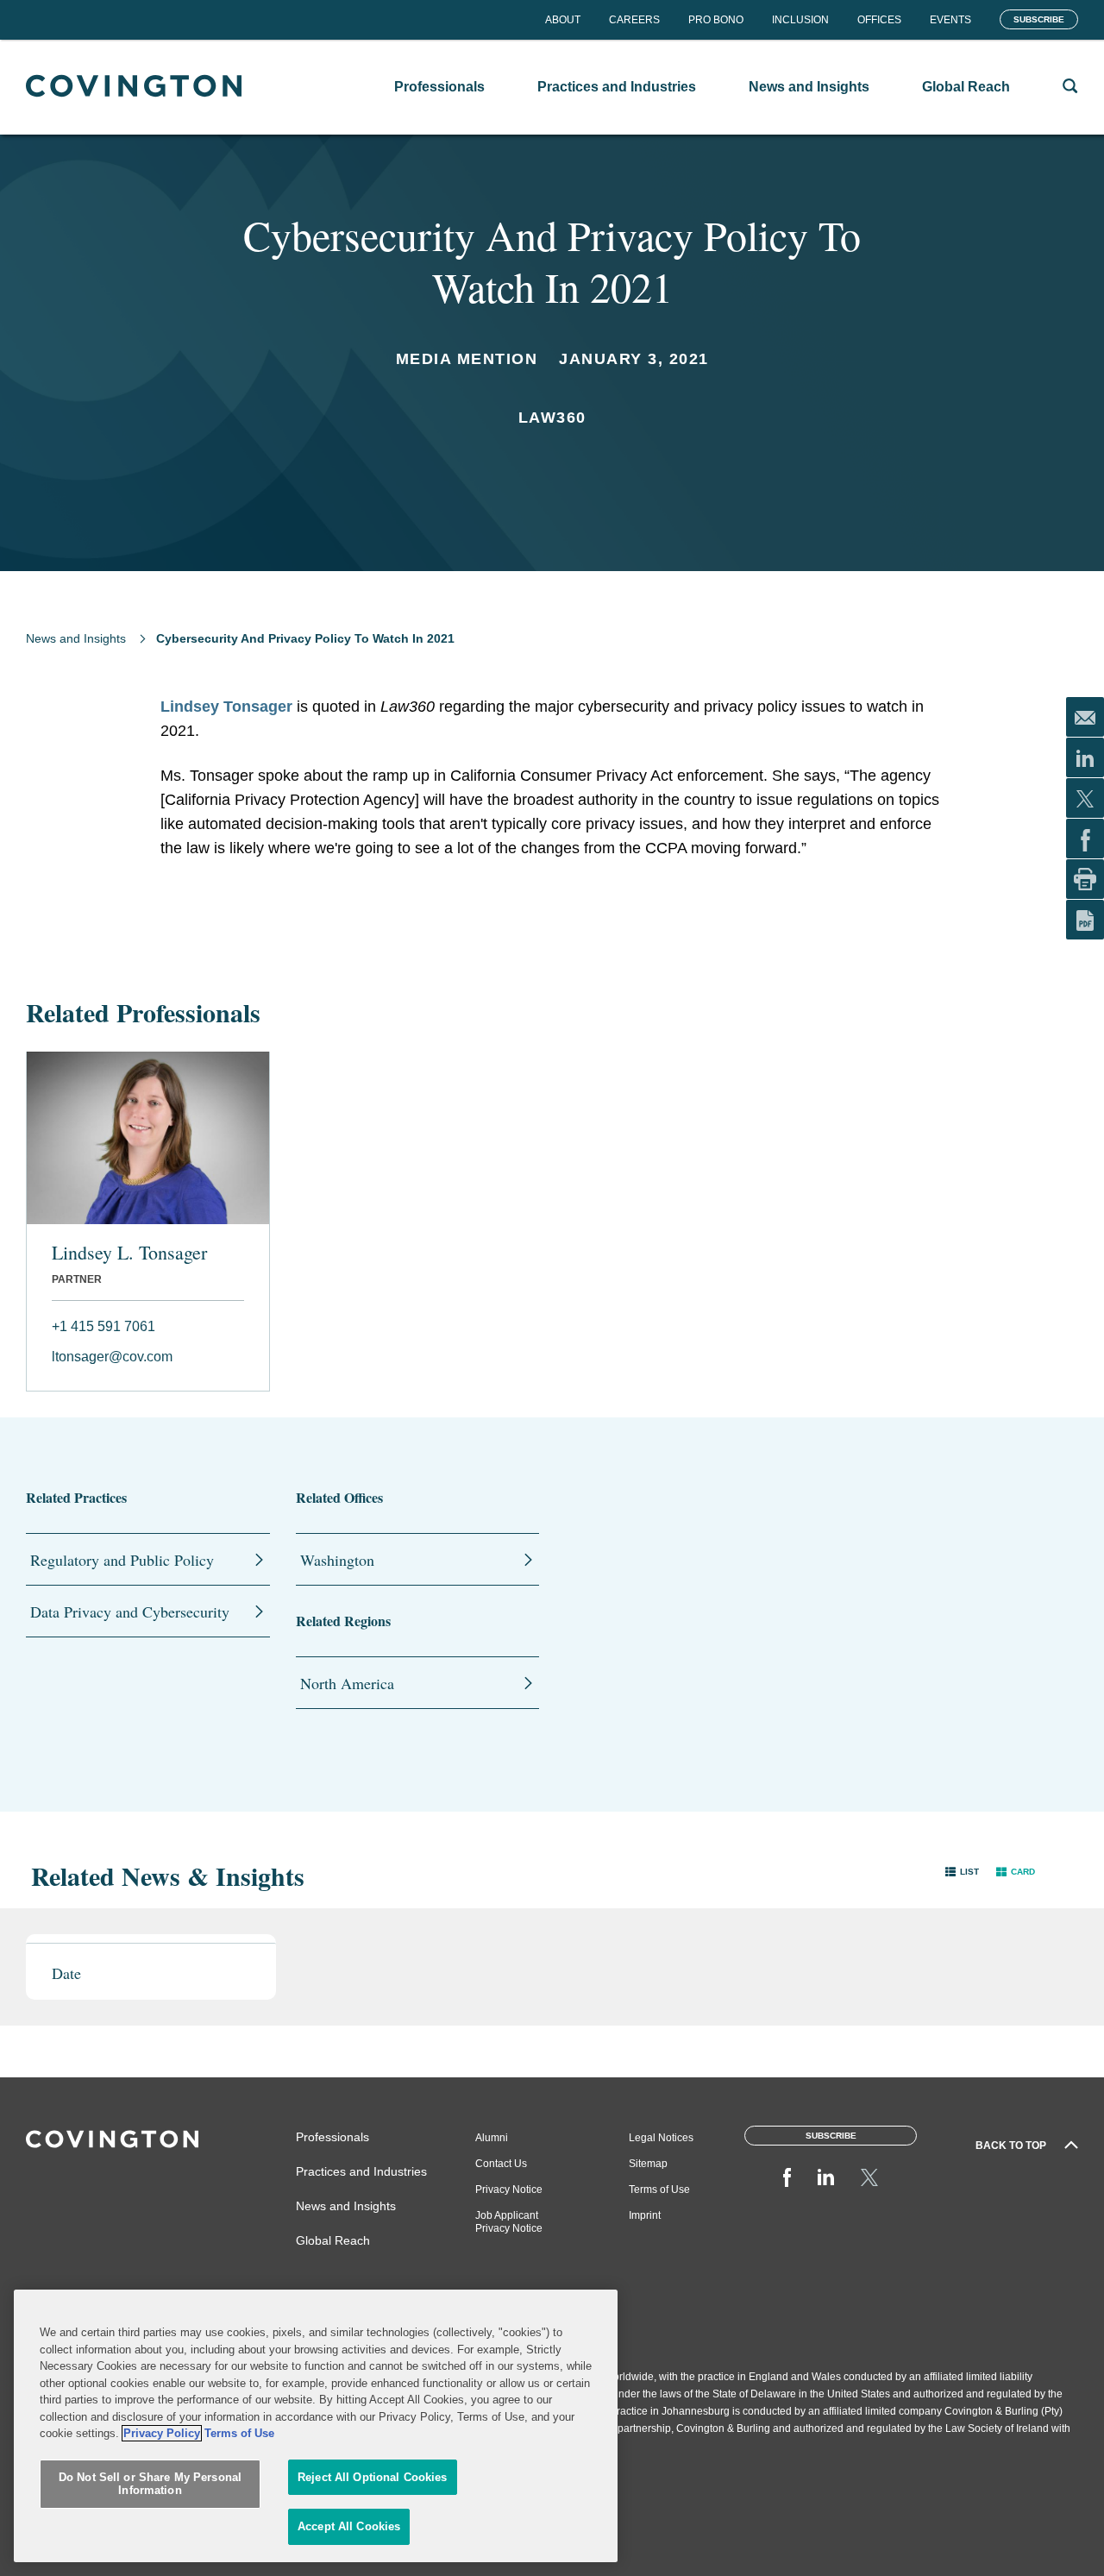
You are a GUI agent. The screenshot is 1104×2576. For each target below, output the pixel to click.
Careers (634, 20)
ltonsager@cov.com (112, 1357)
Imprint (645, 2215)
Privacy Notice (509, 2190)
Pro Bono (716, 20)
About (563, 20)
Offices (879, 20)
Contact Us (501, 2164)
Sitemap (648, 2164)
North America (347, 1683)
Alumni (492, 2138)
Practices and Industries (361, 2171)
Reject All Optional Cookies (373, 2477)
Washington (337, 1560)
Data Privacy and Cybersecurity (130, 1612)
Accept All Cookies (349, 2526)
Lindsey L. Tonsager (129, 1253)
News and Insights (76, 638)
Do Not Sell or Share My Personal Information (150, 2484)
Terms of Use (659, 2190)
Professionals (332, 2137)
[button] (962, 1872)
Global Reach (333, 2240)
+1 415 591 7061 (103, 1326)
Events (950, 20)
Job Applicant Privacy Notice (509, 2222)
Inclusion (800, 20)
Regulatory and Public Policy (122, 1560)
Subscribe (1039, 19)
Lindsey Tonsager (226, 707)
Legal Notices (661, 2138)
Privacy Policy (162, 2433)
